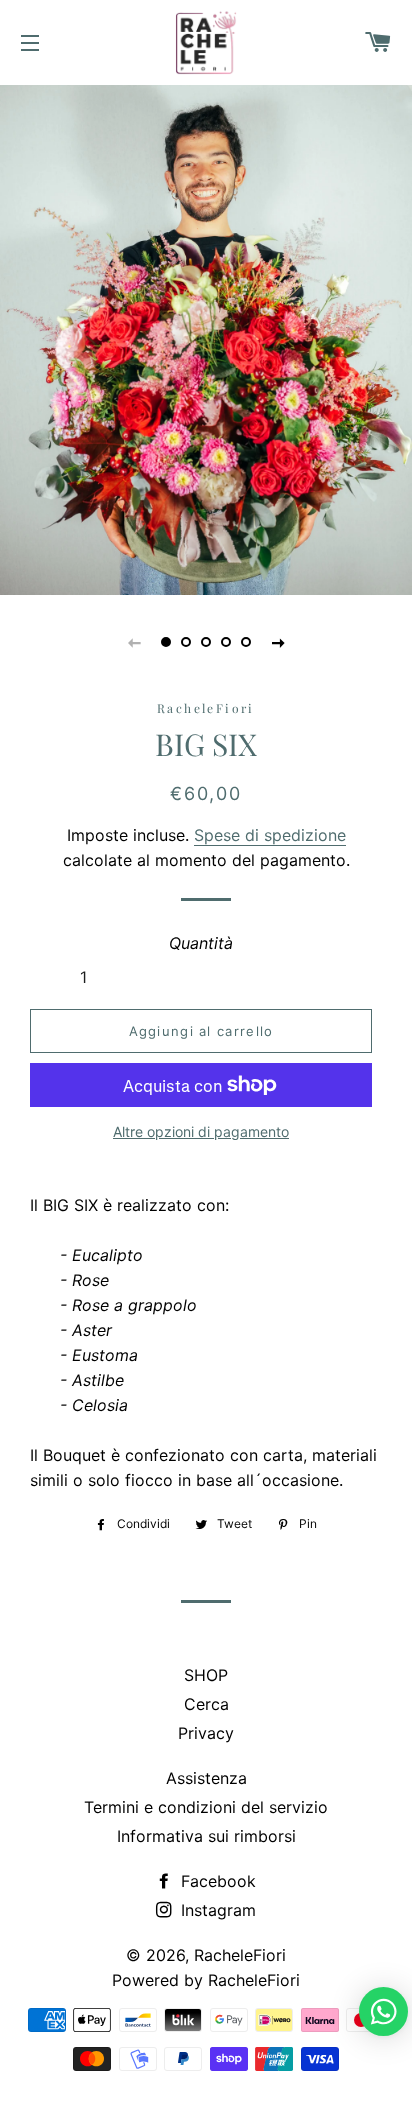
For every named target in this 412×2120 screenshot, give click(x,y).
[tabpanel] (206, 337)
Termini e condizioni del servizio (206, 1807)
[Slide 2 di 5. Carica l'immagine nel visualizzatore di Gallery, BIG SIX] (186, 642)
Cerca (206, 1704)
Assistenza (206, 1778)
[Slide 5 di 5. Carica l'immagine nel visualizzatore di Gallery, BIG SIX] (246, 642)
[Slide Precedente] (134, 642)
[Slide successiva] (278, 642)
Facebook (216, 1881)
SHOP (206, 1675)
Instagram (216, 1910)
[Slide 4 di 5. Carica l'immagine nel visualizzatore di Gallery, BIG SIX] (226, 642)
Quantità (201, 943)
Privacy (206, 1733)
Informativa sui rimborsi (206, 1836)
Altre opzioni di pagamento (201, 1131)
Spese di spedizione (270, 835)
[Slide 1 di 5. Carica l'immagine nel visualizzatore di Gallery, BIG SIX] (166, 642)
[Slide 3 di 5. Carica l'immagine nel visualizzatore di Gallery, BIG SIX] (206, 642)
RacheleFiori (240, 1955)
